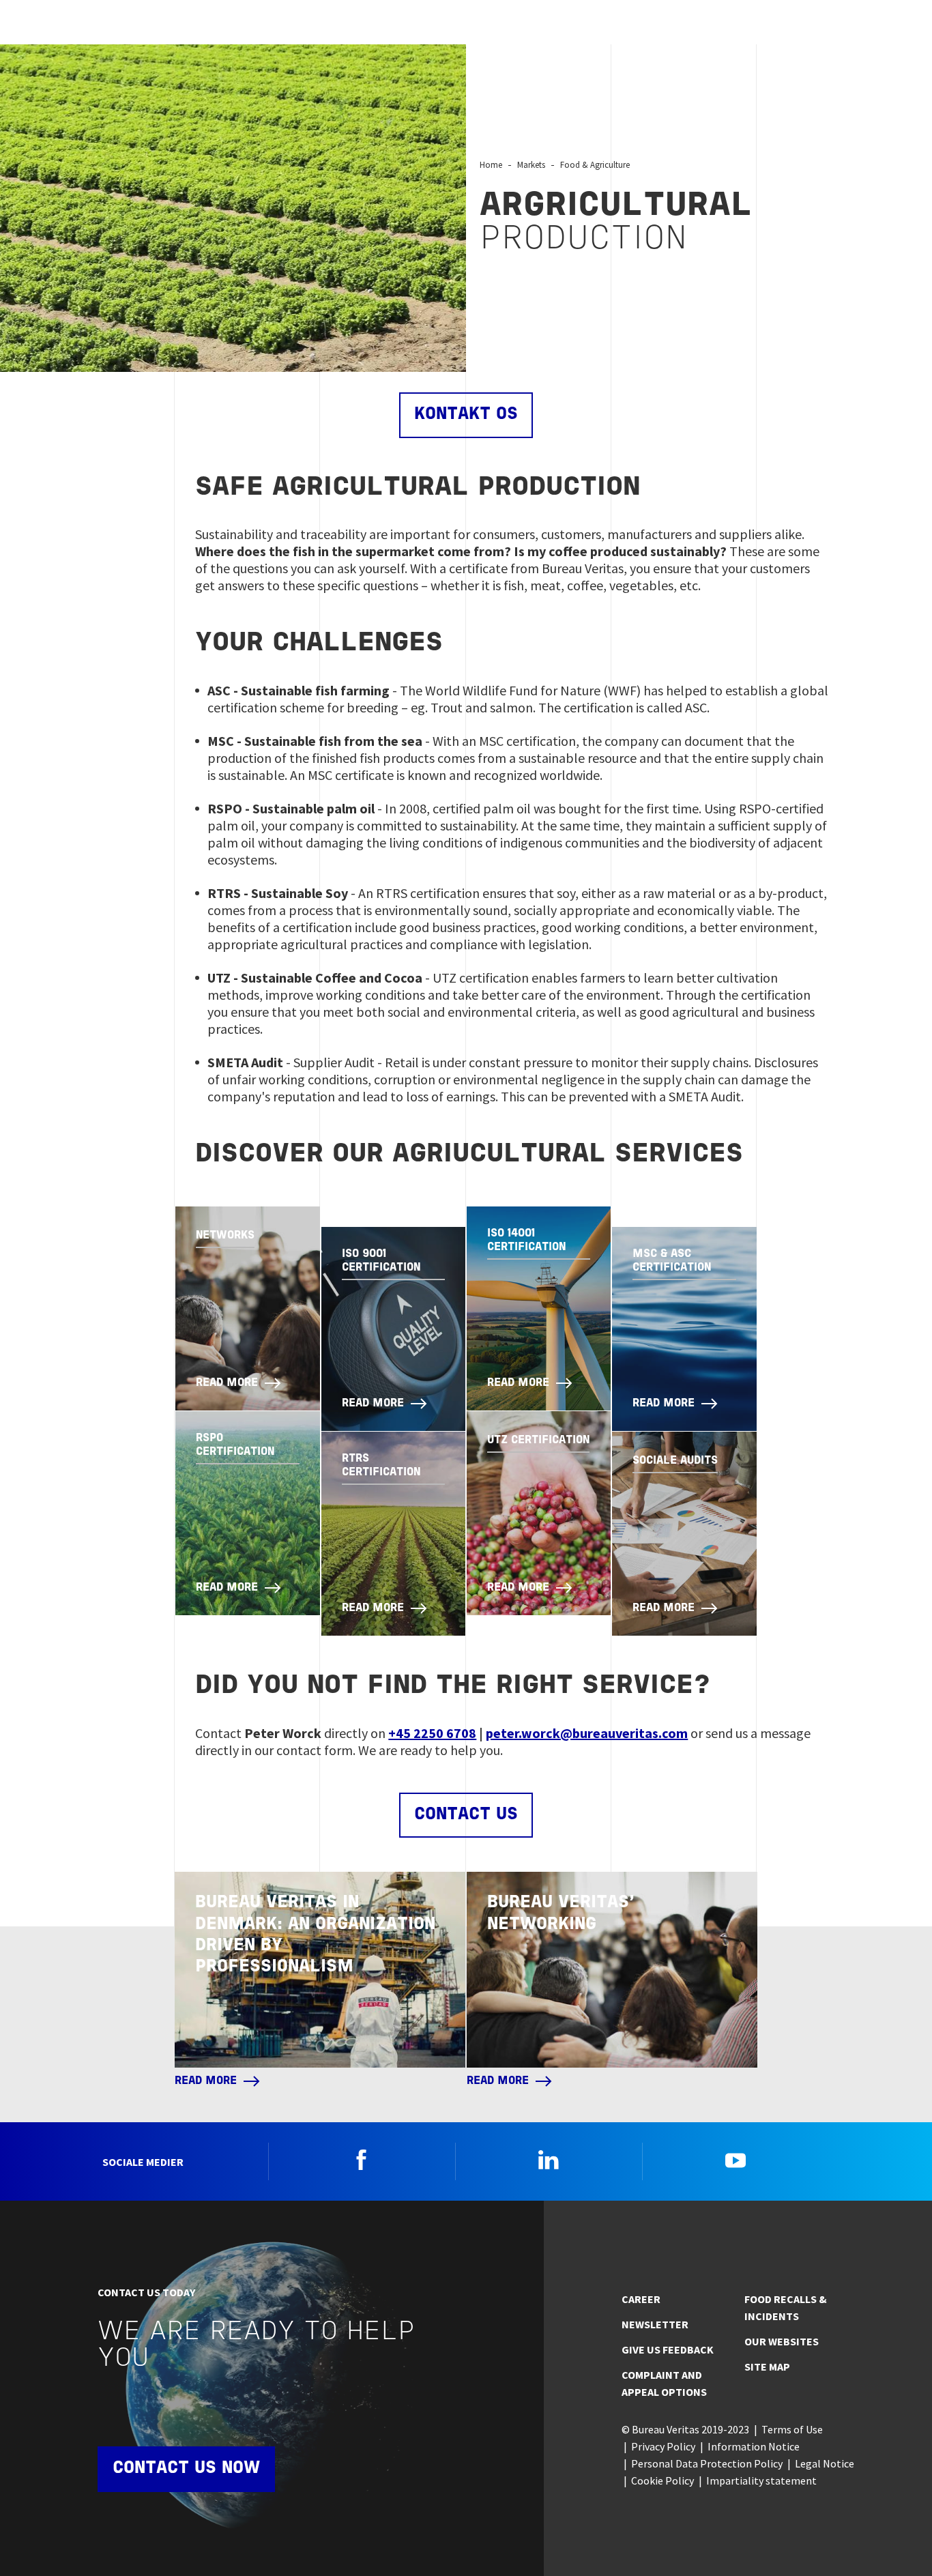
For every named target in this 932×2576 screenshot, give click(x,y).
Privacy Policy (663, 2446)
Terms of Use (792, 2429)
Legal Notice (825, 2463)
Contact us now (186, 2469)
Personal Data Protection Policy (707, 2463)
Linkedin (549, 2160)
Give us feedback (668, 2349)
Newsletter (655, 2324)
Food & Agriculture (595, 164)
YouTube (736, 2160)
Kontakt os (466, 415)
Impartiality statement (761, 2480)
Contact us (466, 1815)
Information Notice (754, 2446)
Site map (767, 2367)
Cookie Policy (662, 2480)
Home (491, 164)
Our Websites (782, 2341)
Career (641, 2299)
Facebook (362, 2160)
